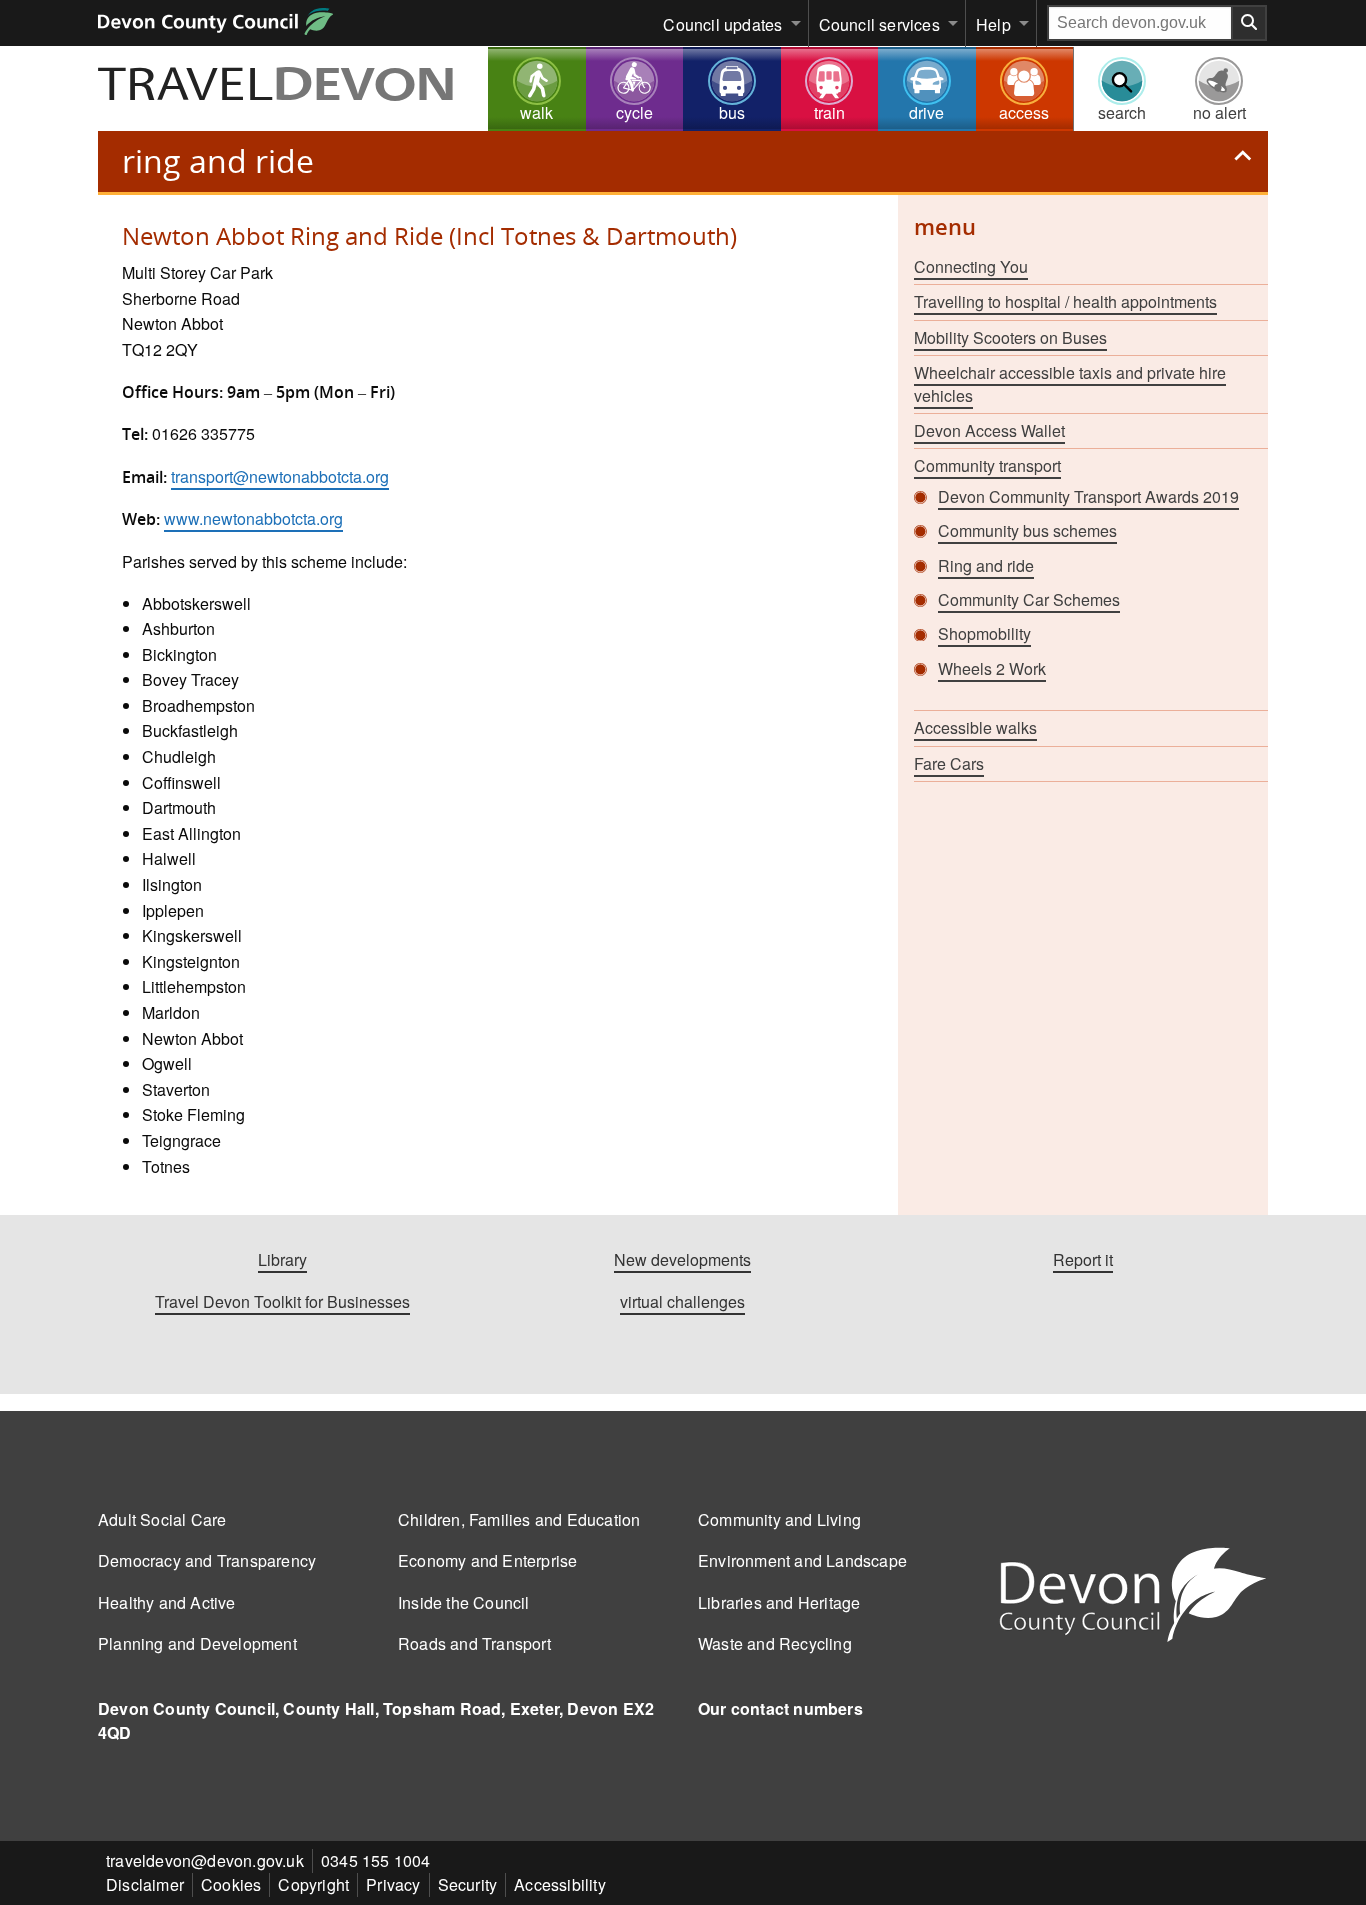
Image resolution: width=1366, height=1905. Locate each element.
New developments (682, 1259)
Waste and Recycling (775, 1643)
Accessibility (560, 1884)
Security (468, 1884)
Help (993, 24)
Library (282, 1259)
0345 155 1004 (376, 1860)
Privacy (393, 1884)
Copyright (313, 1884)
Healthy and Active (167, 1602)
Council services (879, 24)
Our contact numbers (780, 1708)
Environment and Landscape (802, 1560)
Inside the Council (464, 1602)
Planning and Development (197, 1643)
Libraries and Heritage (779, 1602)
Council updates (722, 24)
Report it (1083, 1259)
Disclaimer (145, 1884)
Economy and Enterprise (487, 1560)
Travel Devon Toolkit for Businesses (282, 1301)
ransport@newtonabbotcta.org (282, 476)
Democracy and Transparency (207, 1560)
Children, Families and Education (519, 1519)
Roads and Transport (474, 1643)
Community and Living (779, 1519)
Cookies (231, 1884)
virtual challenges (682, 1301)
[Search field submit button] (1250, 23)
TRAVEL (277, 87)
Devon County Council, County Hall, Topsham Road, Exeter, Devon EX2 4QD (376, 1720)
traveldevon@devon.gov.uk (205, 1860)
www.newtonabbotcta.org (253, 518)
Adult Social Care (162, 1519)
